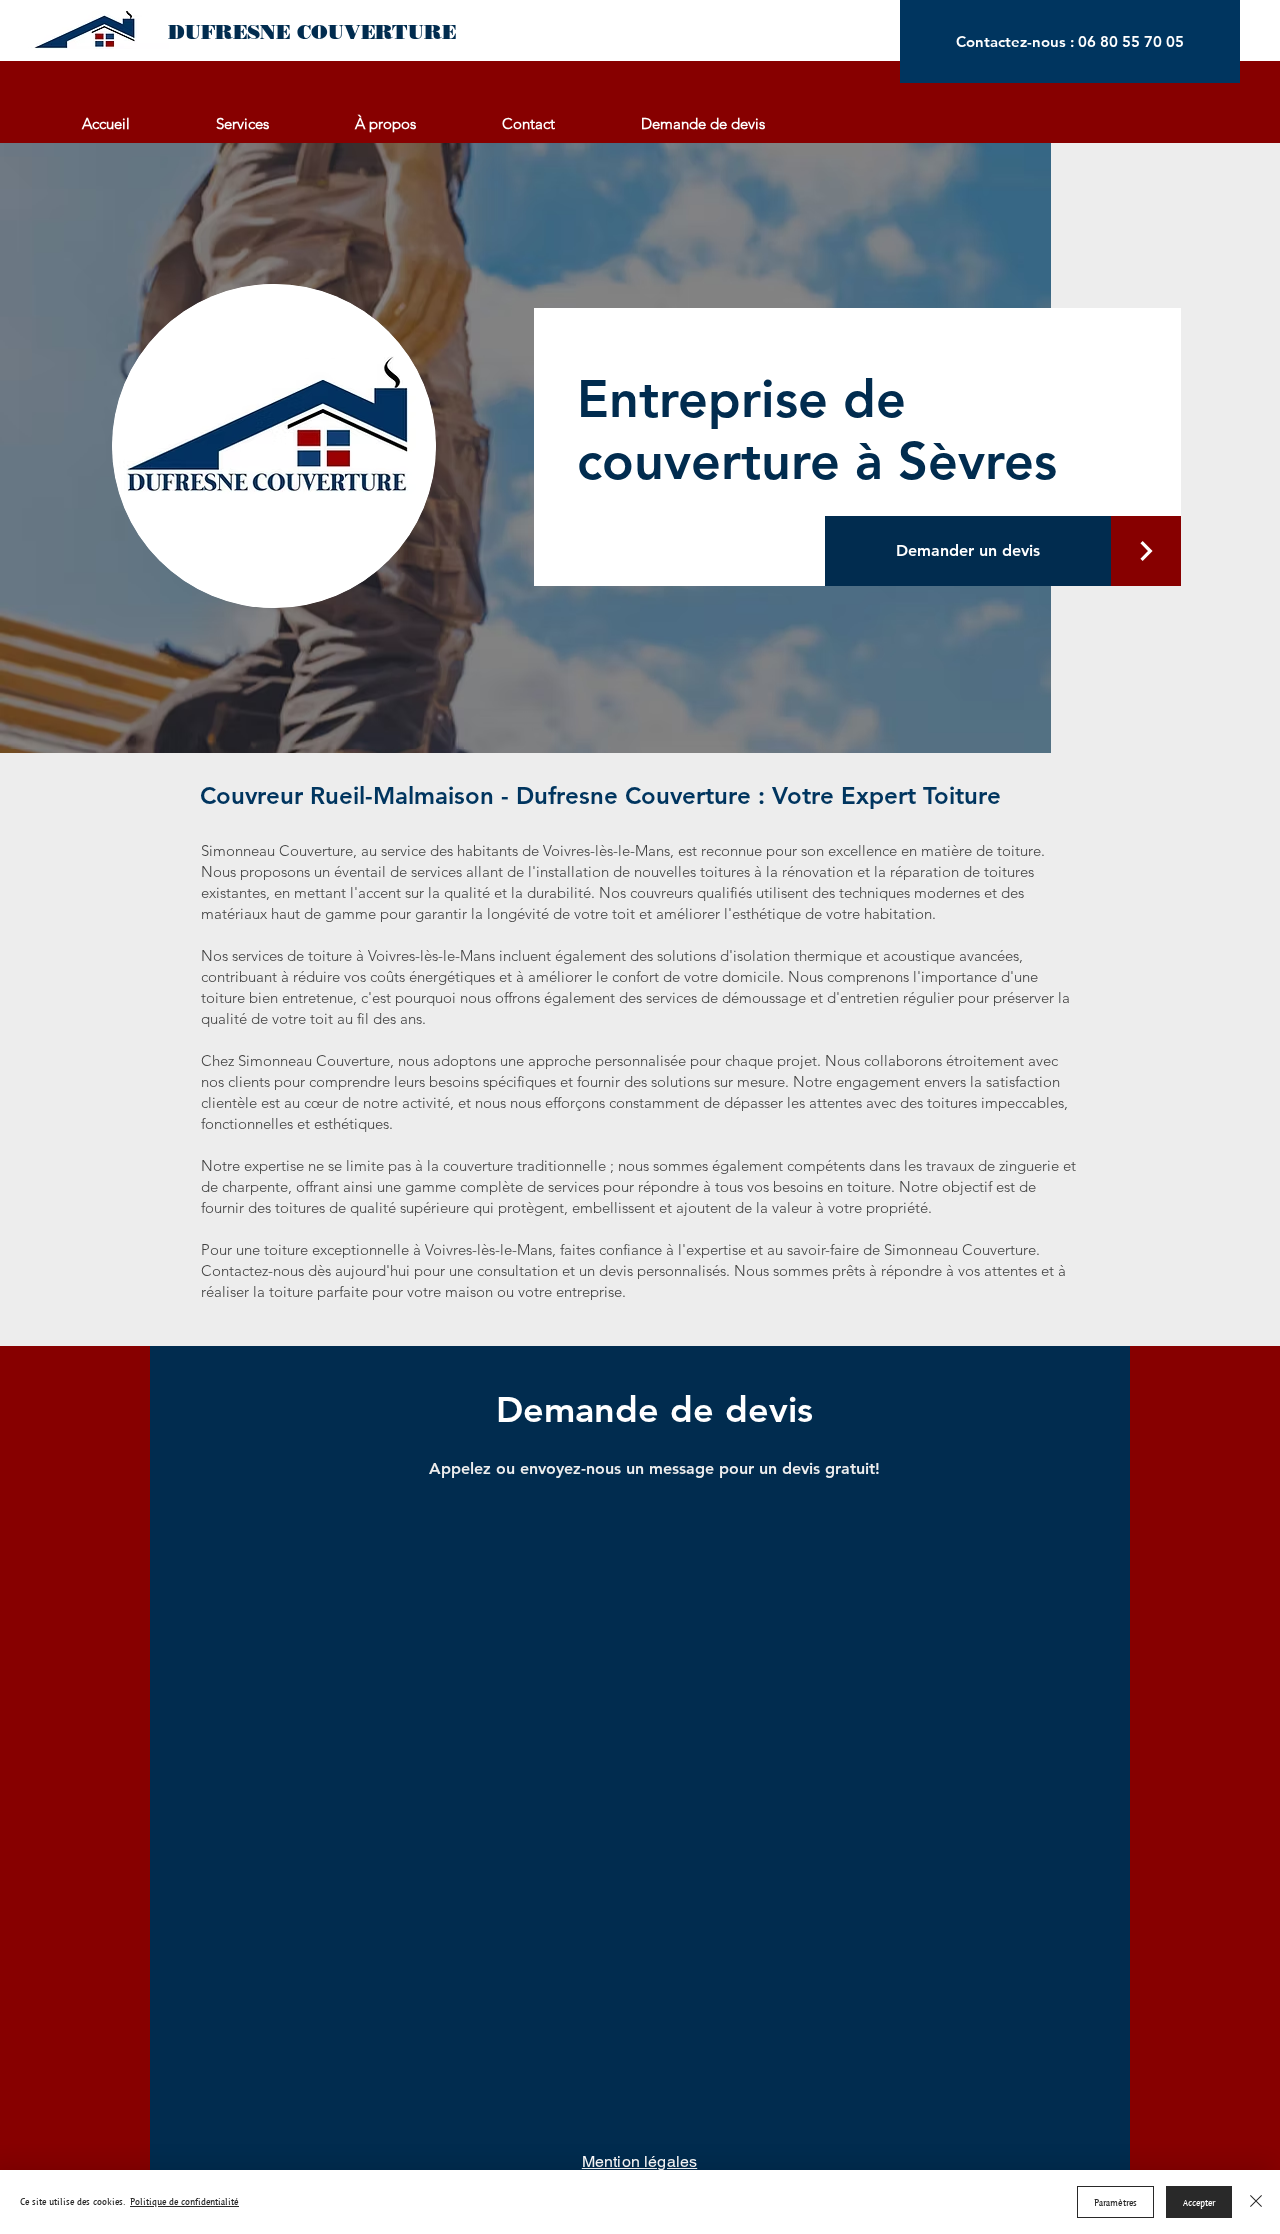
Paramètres (1115, 2202)
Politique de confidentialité (184, 2201)
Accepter (1199, 2202)
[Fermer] (1256, 2202)
